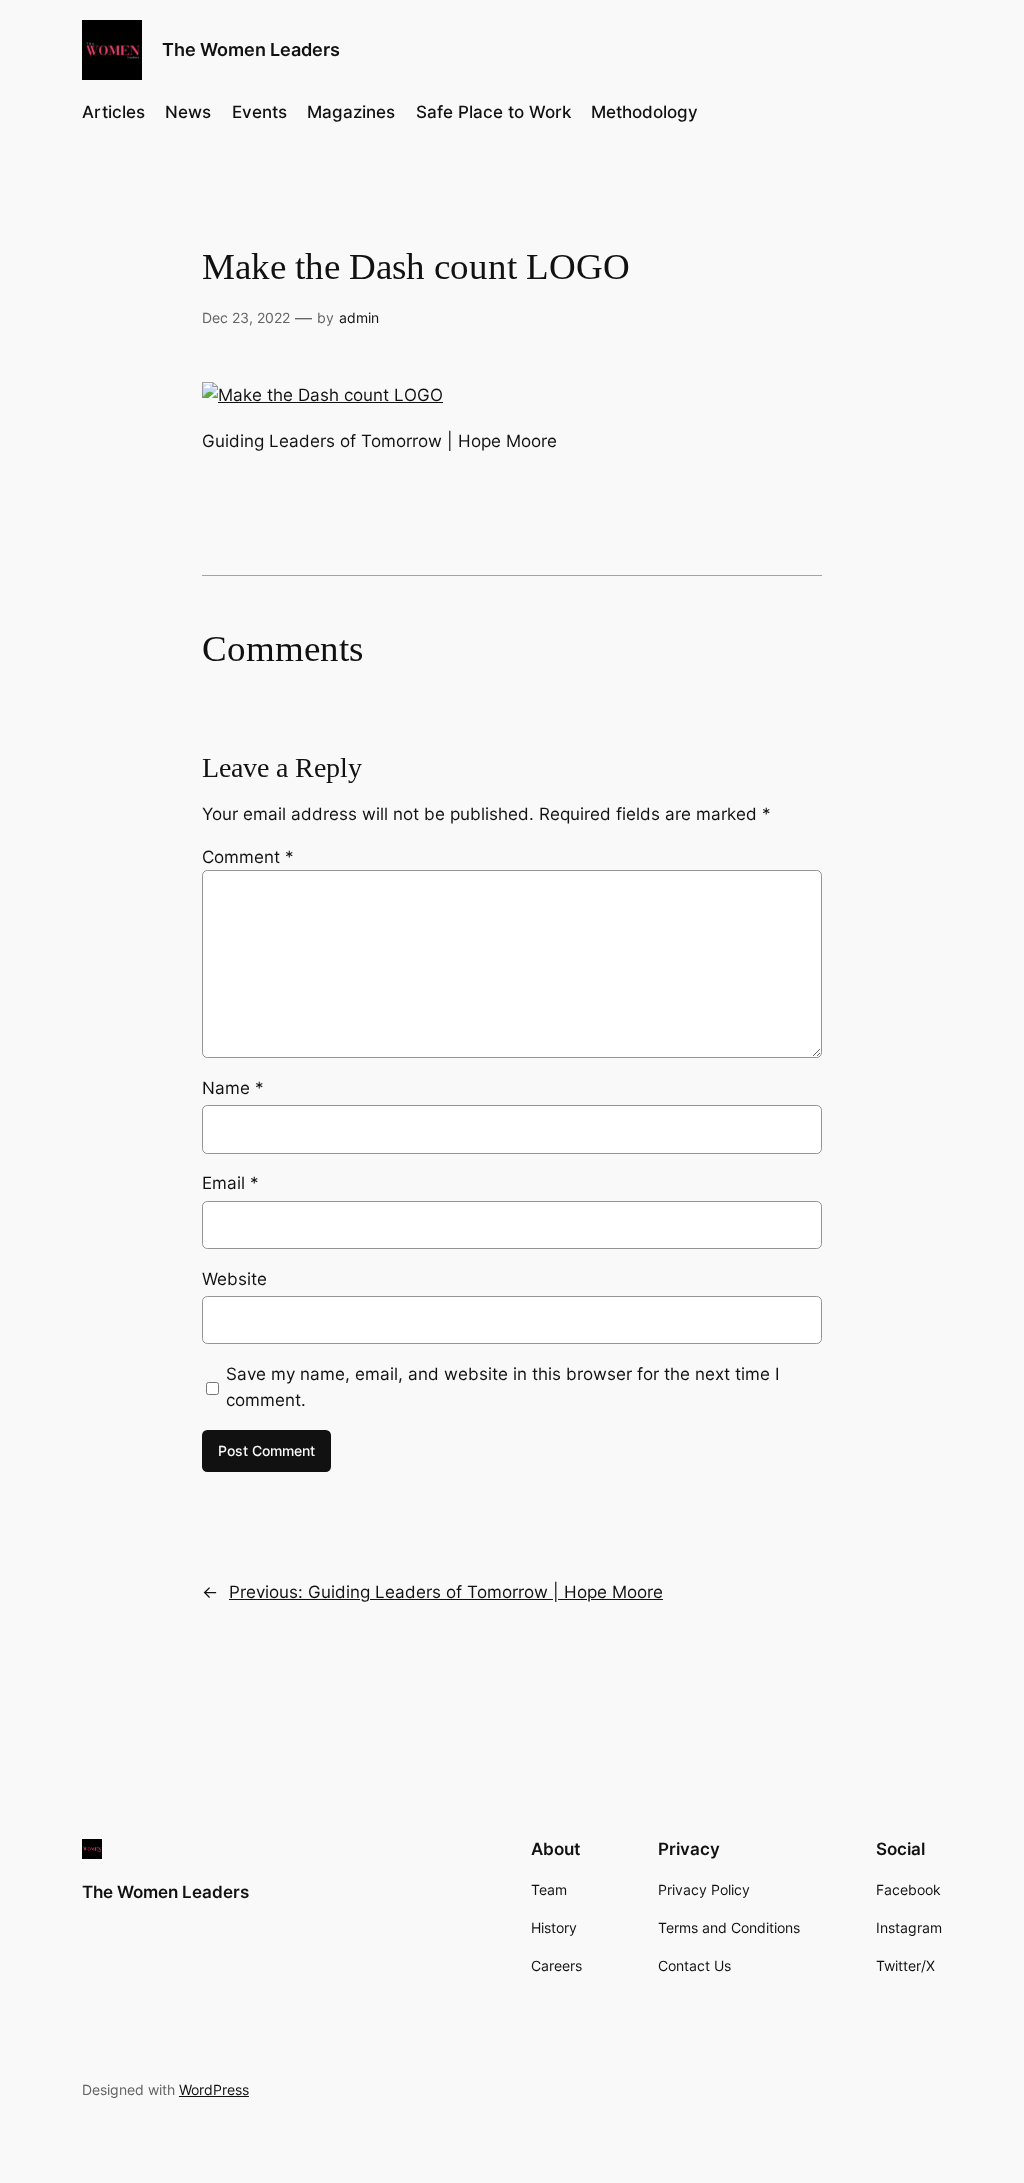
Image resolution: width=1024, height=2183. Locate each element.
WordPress (214, 2089)
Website (234, 1279)
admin (359, 317)
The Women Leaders (251, 49)
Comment (248, 857)
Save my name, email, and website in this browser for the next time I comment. (502, 1387)
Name (233, 1088)
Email (230, 1183)
